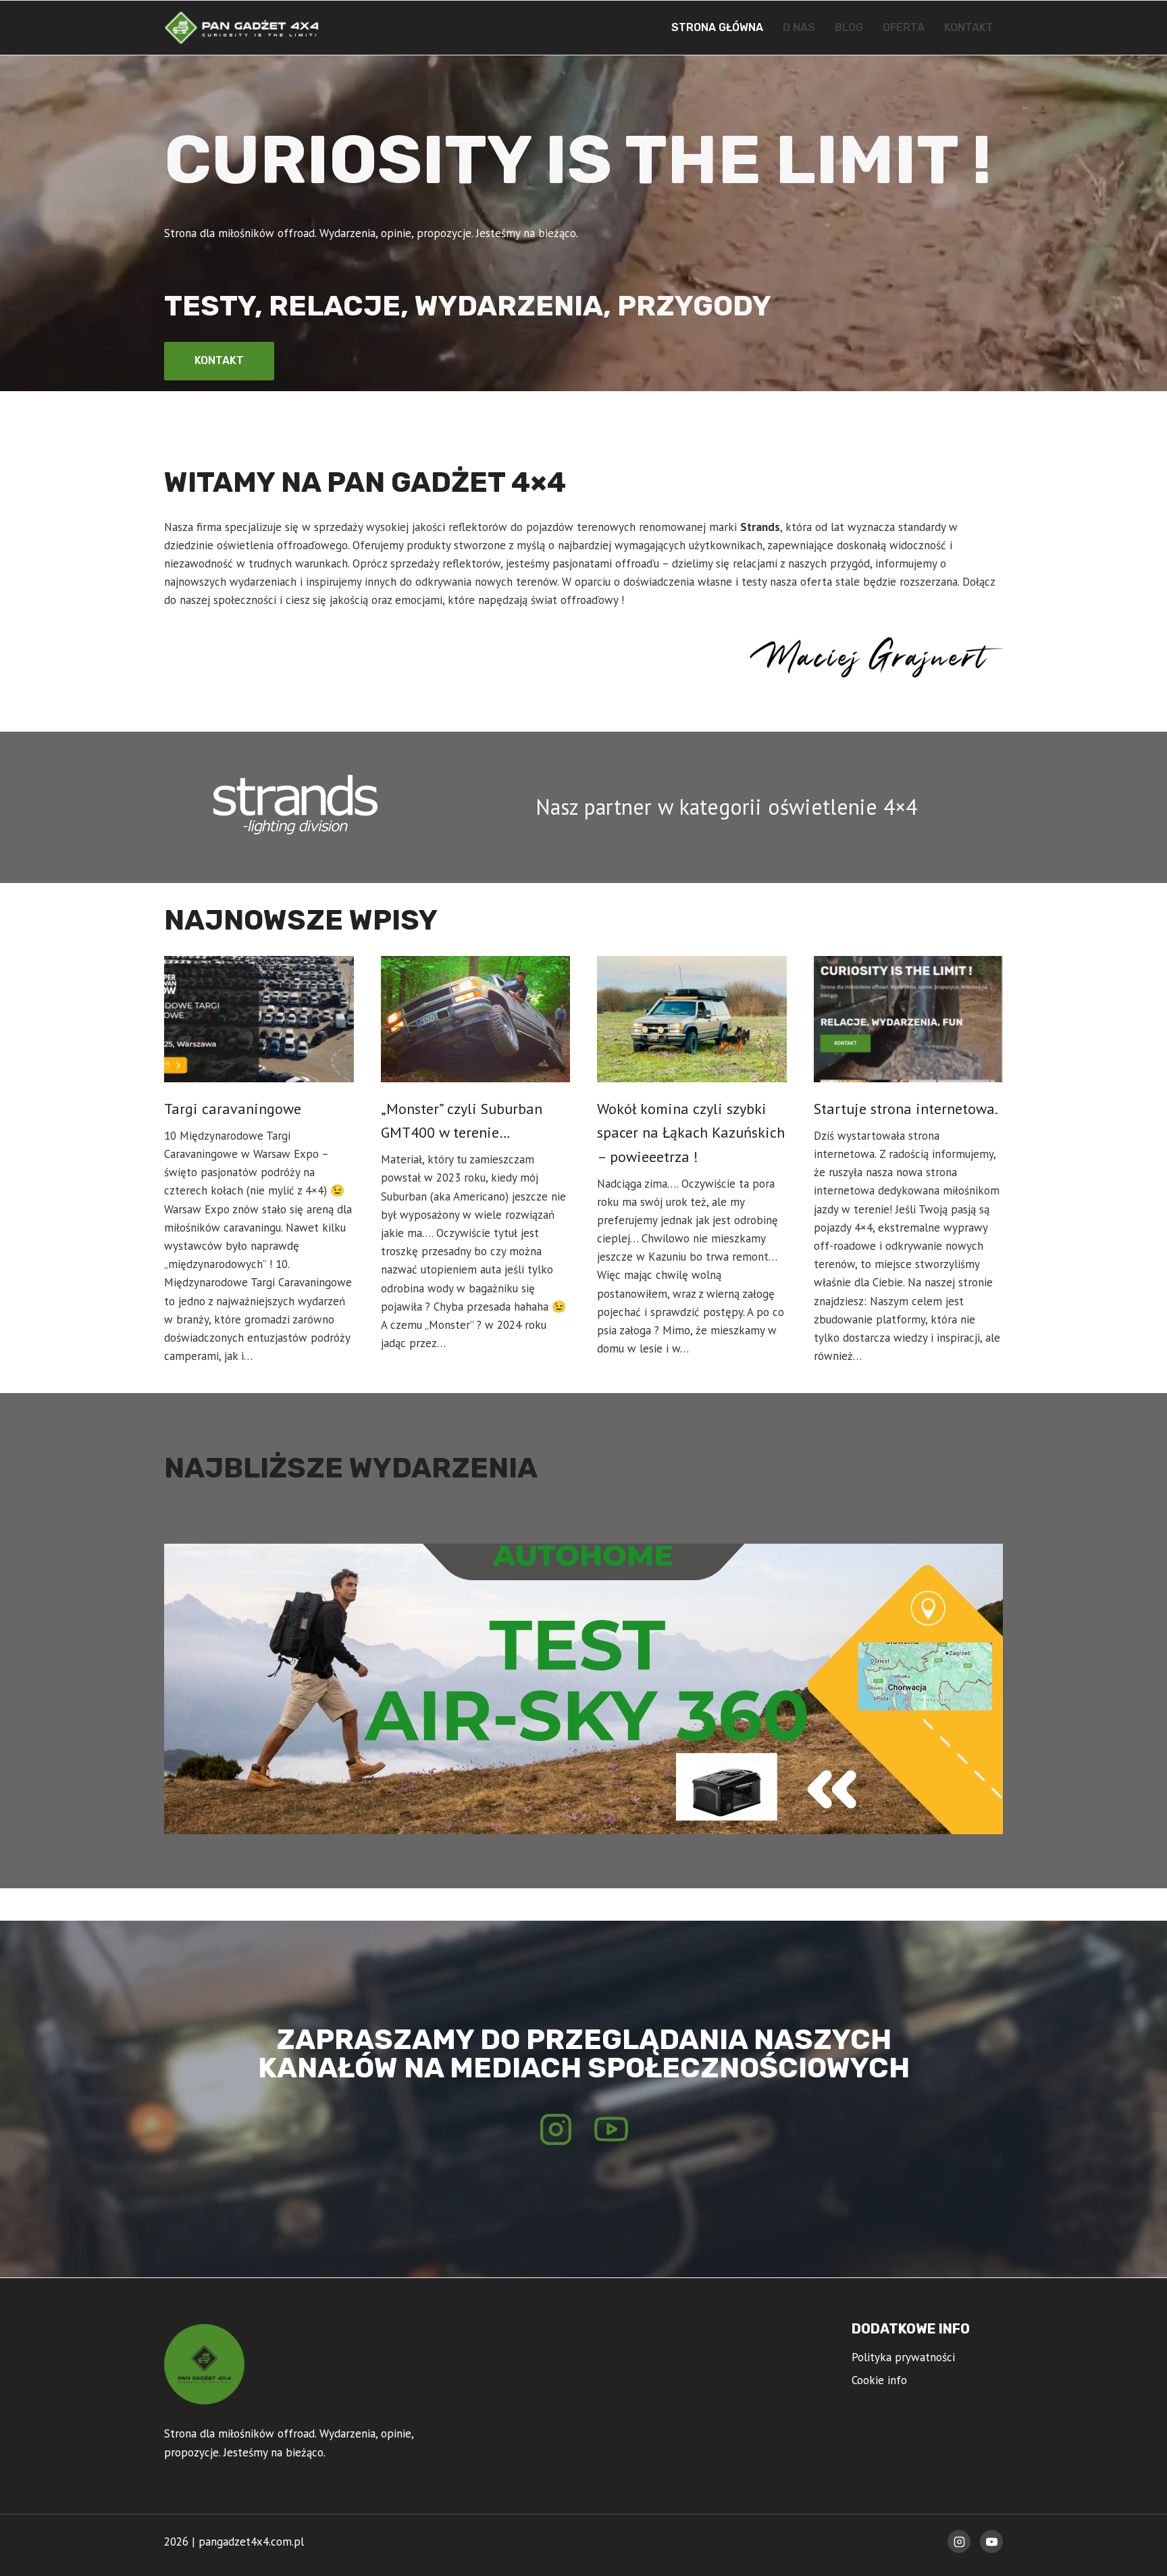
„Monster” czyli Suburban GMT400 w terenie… (462, 1120)
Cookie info (879, 2380)
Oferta (904, 27)
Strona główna (717, 27)
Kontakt (969, 27)
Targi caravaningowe (233, 1109)
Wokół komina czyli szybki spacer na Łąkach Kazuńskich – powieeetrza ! (691, 1133)
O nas (799, 27)
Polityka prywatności (903, 2357)
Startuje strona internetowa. (906, 1109)
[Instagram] (959, 2542)
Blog (849, 27)
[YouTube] (991, 2542)
